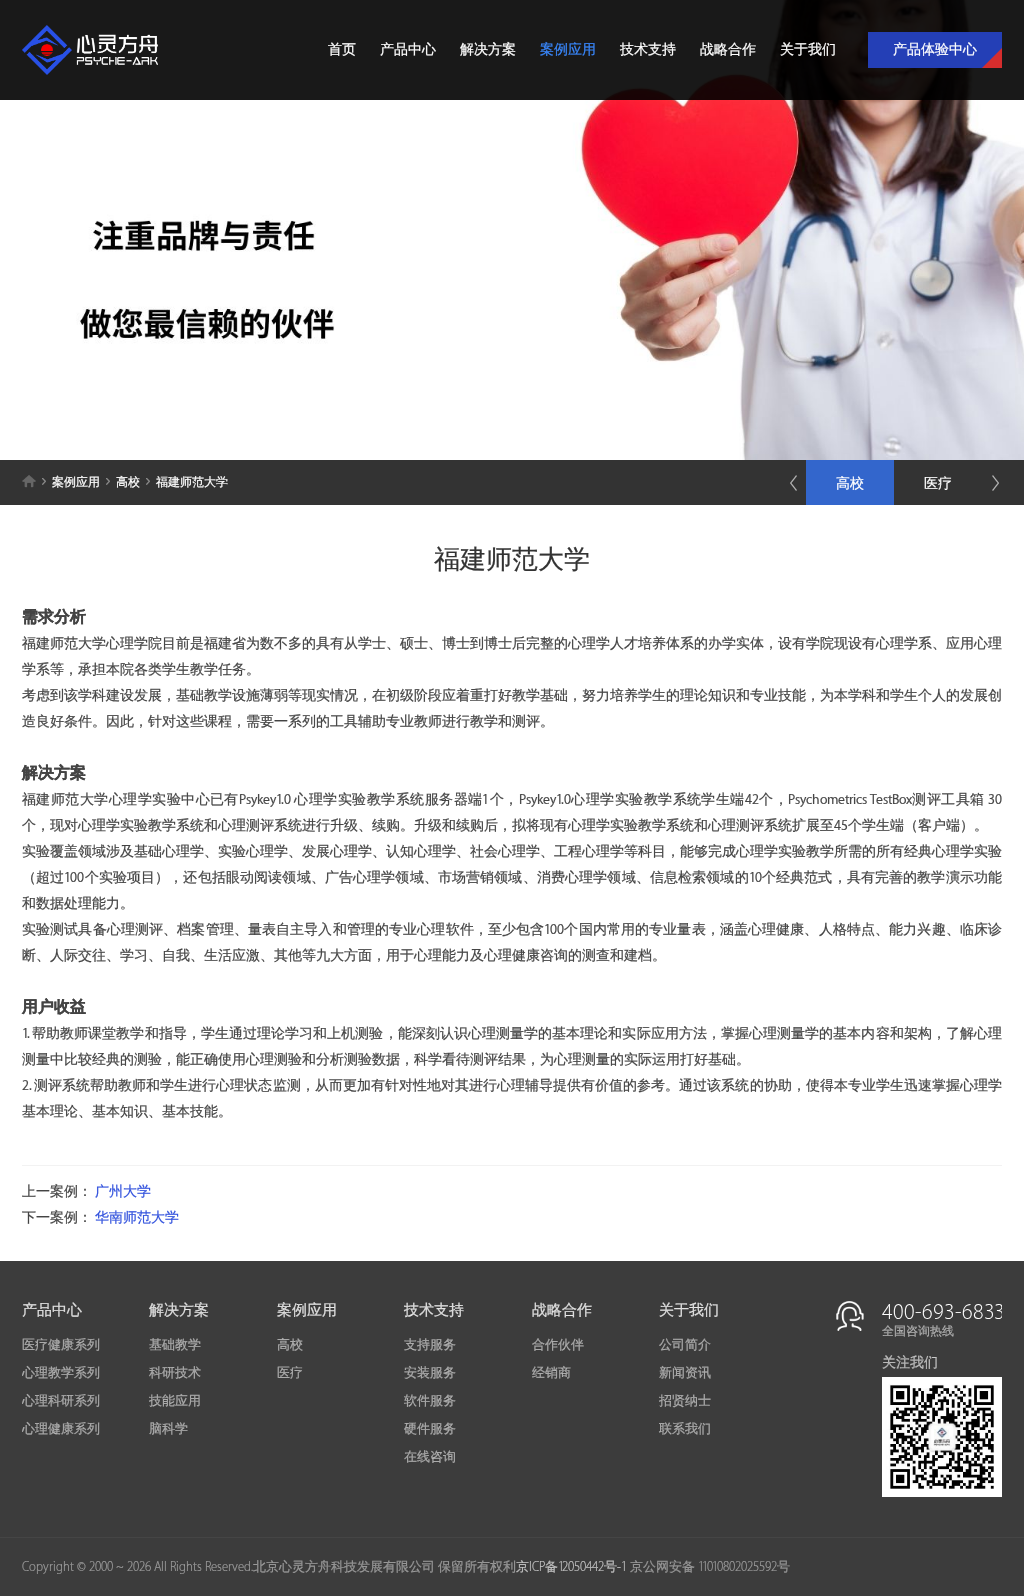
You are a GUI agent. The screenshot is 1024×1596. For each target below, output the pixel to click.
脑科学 (168, 1429)
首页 (342, 49)
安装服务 (430, 1373)
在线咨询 (430, 1457)
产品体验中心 (935, 49)
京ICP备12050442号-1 (571, 1567)
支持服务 (430, 1345)
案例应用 (568, 49)
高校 (850, 483)
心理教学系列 (61, 1373)
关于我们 (808, 49)
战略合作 (728, 49)
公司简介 (685, 1345)
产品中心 (408, 49)
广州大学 (123, 1191)
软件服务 (430, 1401)
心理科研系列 (61, 1401)
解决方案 (488, 49)
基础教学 (175, 1345)
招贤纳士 (685, 1401)
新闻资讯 (685, 1373)
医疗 (938, 483)
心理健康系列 (61, 1429)
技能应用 (175, 1401)
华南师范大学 (137, 1217)
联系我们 (685, 1429)
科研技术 (175, 1373)
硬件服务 (430, 1429)
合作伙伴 (558, 1345)
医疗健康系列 (61, 1345)
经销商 (551, 1373)
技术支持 (648, 49)
